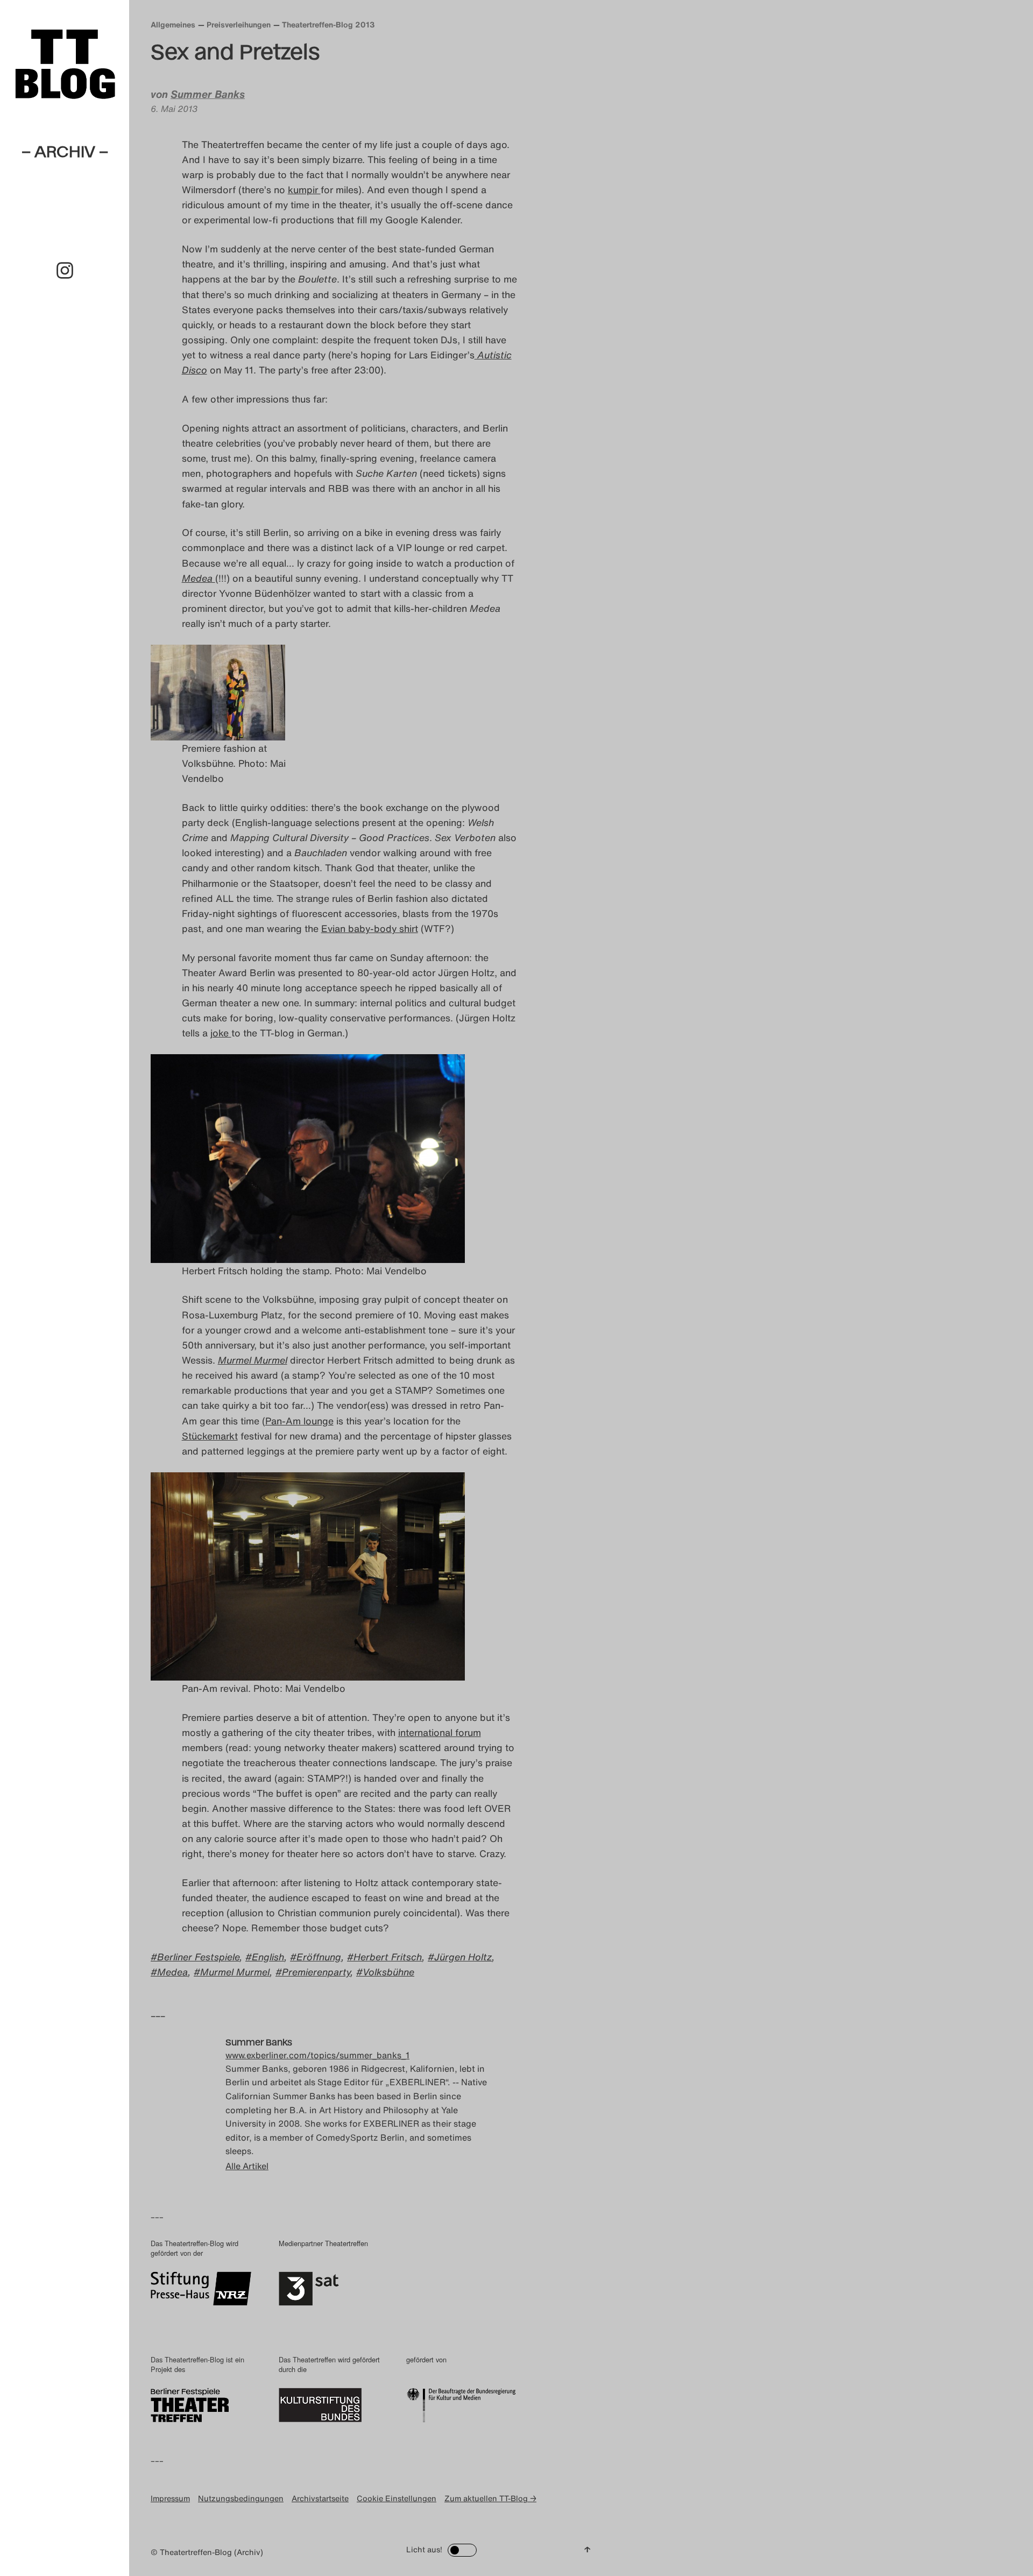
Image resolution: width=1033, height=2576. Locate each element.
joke (221, 1033)
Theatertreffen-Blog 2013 (328, 24)
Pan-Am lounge (299, 1421)
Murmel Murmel (235, 1972)
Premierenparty (316, 1972)
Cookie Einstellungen (397, 2498)
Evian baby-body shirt (370, 928)
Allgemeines (173, 24)
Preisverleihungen (239, 24)
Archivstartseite (320, 2498)
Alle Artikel (247, 2166)
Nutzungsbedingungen (241, 2498)
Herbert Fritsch (388, 1957)
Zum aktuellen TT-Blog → (490, 2498)
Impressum (170, 2498)
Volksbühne (388, 1972)
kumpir (304, 189)
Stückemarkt (210, 1436)
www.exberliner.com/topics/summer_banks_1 (317, 2055)
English (268, 1957)
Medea (172, 1972)
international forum (440, 1732)
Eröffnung (319, 1957)
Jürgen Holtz (463, 1957)
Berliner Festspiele (198, 1957)
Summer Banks (208, 94)
